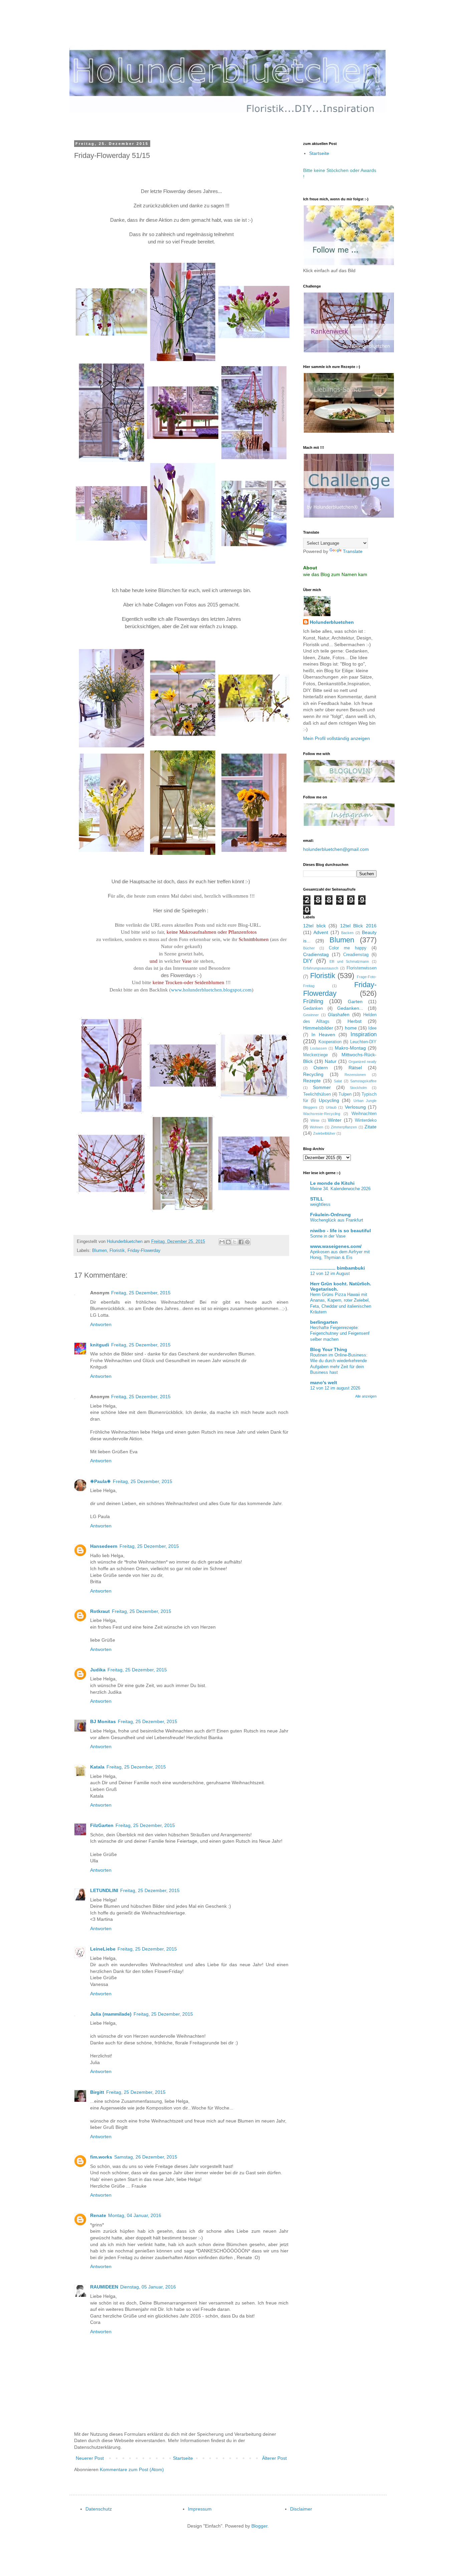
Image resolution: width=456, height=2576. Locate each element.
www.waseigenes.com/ (336, 1246)
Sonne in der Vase (328, 1236)
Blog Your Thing (329, 1349)
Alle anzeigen (366, 1396)
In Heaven (323, 1035)
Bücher (309, 948)
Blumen (99, 1251)
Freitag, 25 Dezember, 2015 (141, 1293)
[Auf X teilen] (235, 1242)
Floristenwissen (362, 968)
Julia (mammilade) (111, 2014)
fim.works (101, 2157)
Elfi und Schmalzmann (349, 961)
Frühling (313, 1001)
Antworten (101, 1324)
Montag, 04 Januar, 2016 (135, 2215)
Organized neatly (363, 1062)
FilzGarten (102, 1825)
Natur (331, 1061)
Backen (347, 933)
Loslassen (318, 1048)
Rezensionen (355, 1075)
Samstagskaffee (363, 1081)
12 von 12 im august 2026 (335, 1388)
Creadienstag (356, 955)
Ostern (321, 1068)
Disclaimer (301, 2509)
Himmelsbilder (318, 1028)
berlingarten (324, 1322)
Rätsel (355, 1068)
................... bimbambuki (337, 1268)
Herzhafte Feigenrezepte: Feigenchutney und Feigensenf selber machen (340, 1333)
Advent (321, 932)
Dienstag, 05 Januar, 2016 (148, 2287)
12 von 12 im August (330, 1273)
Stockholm (358, 1088)
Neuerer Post (90, 2458)
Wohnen (316, 1127)
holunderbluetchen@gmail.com (336, 849)
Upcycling (329, 1100)
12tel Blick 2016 (358, 926)
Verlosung (355, 1107)
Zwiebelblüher (324, 1133)
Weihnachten (364, 1114)
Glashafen (339, 1015)
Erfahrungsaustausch (321, 968)
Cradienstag (316, 954)
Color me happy (348, 948)
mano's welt (324, 1383)
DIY (308, 961)
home (351, 1028)
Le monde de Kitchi (332, 1183)
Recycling (313, 1074)
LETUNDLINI (104, 1890)
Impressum (200, 2509)
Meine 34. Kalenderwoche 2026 (340, 1189)
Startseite (183, 2458)
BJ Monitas (103, 1721)
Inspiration (364, 1034)
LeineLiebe (103, 1949)
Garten (355, 1001)
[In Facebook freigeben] (241, 1242)
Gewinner (311, 1015)
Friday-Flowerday (144, 1251)
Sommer (322, 1087)
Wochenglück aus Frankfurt (337, 1220)
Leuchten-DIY (363, 1042)
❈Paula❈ (100, 1481)
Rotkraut (100, 1611)
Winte (315, 1120)
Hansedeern (104, 1546)
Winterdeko (366, 1120)
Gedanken (313, 1008)
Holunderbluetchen (332, 622)
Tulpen (345, 1094)
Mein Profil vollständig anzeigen (336, 738)
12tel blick (314, 926)
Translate (353, 551)
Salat (338, 1081)
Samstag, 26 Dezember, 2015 (146, 2157)
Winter (335, 1120)
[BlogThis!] (228, 1242)
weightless (320, 1204)
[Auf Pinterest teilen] (247, 1242)
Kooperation (330, 1042)
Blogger (259, 2526)
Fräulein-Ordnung (330, 1215)
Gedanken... (350, 1008)
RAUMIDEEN (104, 2287)
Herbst (355, 1021)
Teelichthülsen (317, 1094)
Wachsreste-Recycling (322, 1114)
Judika (98, 1670)
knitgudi (100, 1345)
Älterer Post (274, 2458)
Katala (97, 1767)
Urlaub (331, 1107)
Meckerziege (315, 1055)
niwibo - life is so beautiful (340, 1231)
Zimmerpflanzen (344, 1127)
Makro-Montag (350, 1048)
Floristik (117, 1251)
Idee (372, 1028)
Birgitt (97, 2092)
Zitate (371, 1127)
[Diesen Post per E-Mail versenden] (222, 1242)
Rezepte (312, 1081)
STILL (317, 1199)
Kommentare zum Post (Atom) (132, 2469)
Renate (98, 2215)
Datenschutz (99, 2509)
